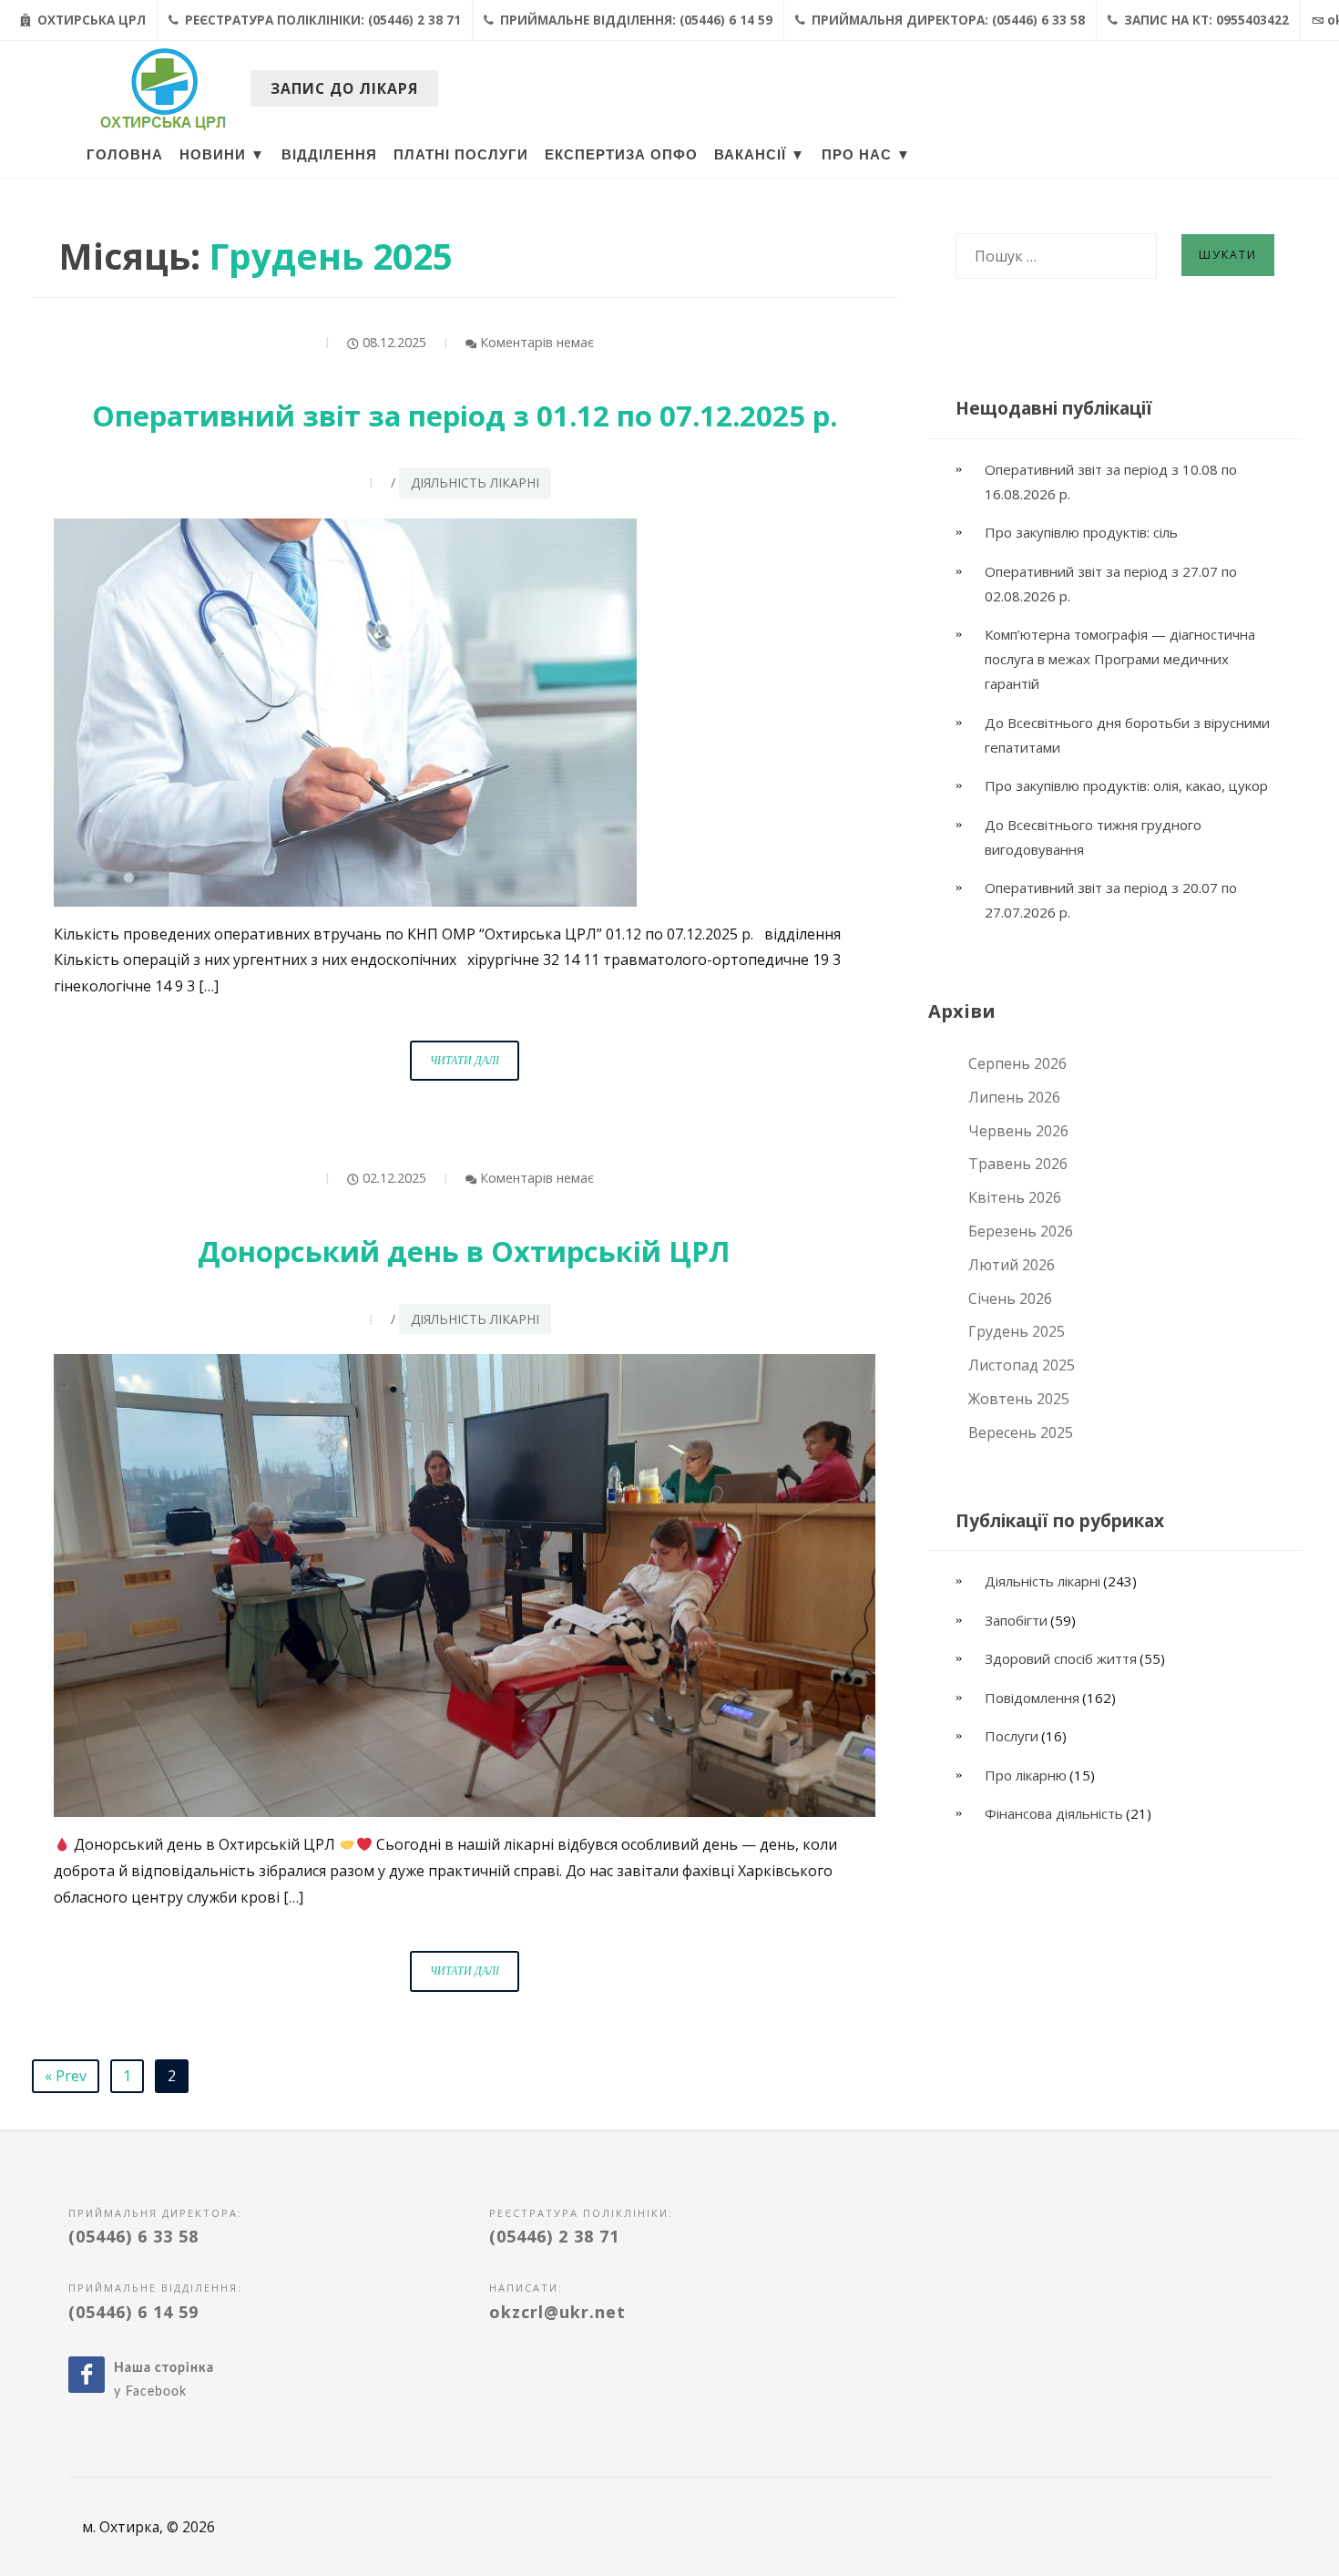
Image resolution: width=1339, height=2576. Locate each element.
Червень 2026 (1018, 1131)
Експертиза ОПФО (621, 155)
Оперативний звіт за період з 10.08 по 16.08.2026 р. (1111, 482)
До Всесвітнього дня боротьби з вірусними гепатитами (1127, 735)
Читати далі (475, 1067)
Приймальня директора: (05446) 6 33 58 (946, 20)
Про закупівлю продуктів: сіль (1081, 532)
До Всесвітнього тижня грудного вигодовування (1093, 837)
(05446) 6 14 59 (133, 2312)
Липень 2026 (1014, 1097)
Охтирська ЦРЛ (90, 20)
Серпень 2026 (1017, 1063)
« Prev (66, 2076)
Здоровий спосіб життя (1061, 1658)
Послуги (1012, 1736)
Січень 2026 (1010, 1298)
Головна (125, 155)
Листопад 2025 (1022, 1365)
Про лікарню (1026, 1775)
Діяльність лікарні (475, 482)
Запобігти (1016, 1620)
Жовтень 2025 (1019, 1399)
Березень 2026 (1021, 1231)
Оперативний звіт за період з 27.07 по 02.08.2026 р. (1111, 584)
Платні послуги (461, 155)
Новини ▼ (222, 155)
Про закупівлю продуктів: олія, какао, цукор (1126, 785)
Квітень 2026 (1015, 1197)
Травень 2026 (1018, 1164)
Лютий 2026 (1012, 1265)
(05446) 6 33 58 (133, 2236)
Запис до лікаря (344, 88)
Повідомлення (1032, 1698)
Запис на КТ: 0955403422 (1205, 20)
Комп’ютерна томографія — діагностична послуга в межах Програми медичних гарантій (1120, 659)
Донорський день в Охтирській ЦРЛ (464, 1251)
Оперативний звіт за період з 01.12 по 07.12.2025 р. (465, 416)
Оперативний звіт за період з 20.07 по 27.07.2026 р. (1111, 900)
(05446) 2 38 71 (554, 2236)
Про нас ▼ (866, 155)
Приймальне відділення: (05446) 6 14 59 (634, 20)
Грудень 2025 (1017, 1331)
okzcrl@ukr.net (557, 2312)
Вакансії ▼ (760, 155)
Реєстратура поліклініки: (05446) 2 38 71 (321, 20)
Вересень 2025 (1021, 1432)
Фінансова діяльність (1054, 1813)
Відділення (329, 155)
